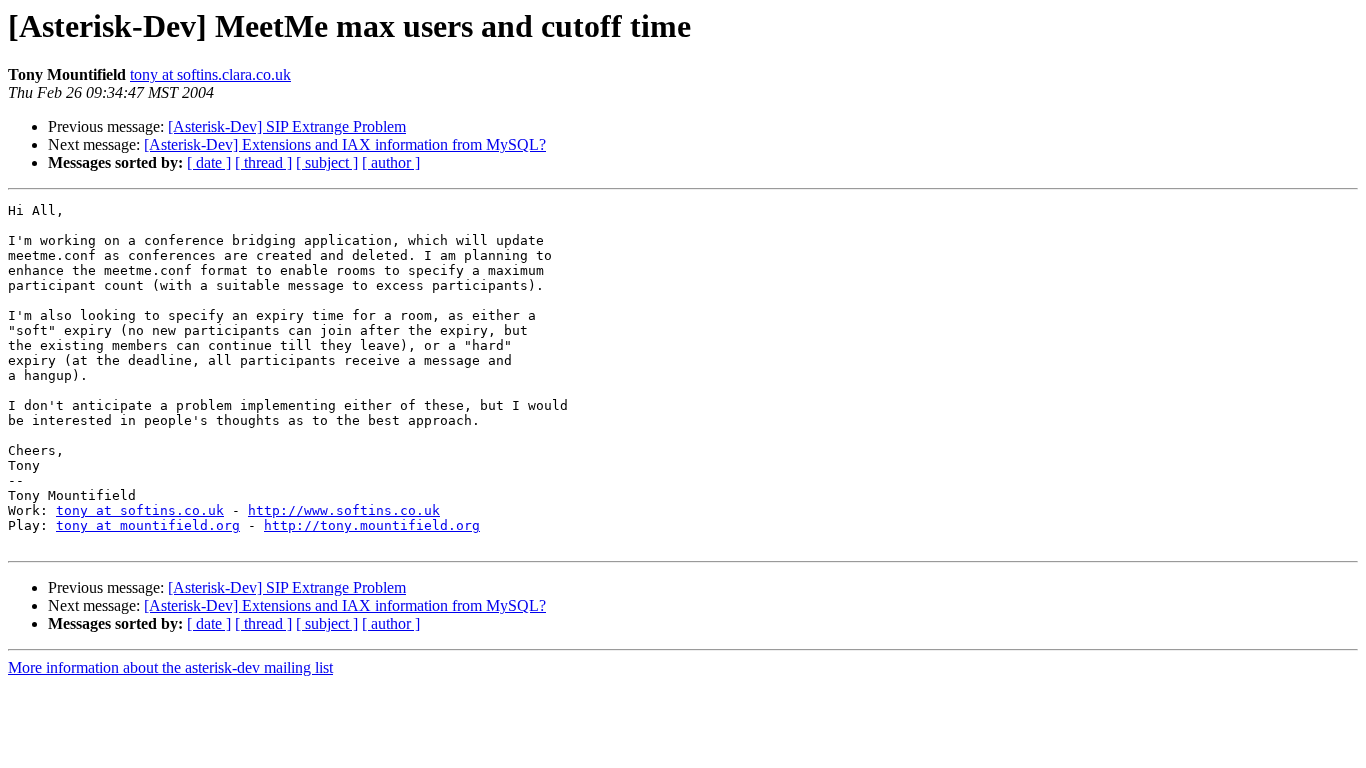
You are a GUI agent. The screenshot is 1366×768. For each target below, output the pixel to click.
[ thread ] (263, 162)
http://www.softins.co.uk (344, 510)
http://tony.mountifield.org (372, 525)
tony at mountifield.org (148, 525)
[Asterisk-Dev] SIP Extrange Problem (287, 126)
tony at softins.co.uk (140, 510)
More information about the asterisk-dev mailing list (170, 667)
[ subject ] (327, 162)
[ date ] (209, 162)
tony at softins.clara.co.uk (210, 74)
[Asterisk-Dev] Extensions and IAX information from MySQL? (345, 144)
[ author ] (391, 162)
